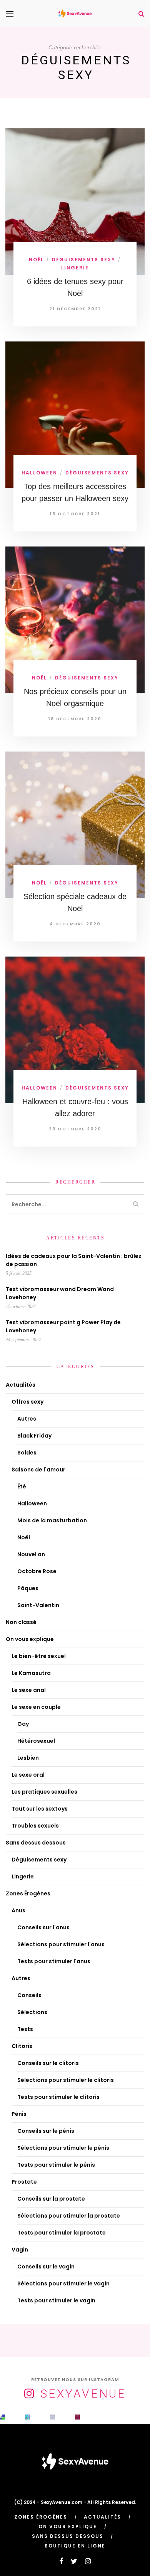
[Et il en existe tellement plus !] (52, 2417)
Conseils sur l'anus (43, 1927)
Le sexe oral (28, 1775)
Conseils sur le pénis (46, 2131)
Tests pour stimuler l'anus (54, 1961)
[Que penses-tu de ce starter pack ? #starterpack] (27, 2417)
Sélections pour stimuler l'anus (61, 1944)
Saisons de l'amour (38, 1470)
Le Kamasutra (31, 1673)
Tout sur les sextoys (40, 1809)
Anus (18, 1910)
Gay (23, 1724)
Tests (25, 2029)
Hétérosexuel (36, 1741)
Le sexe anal (29, 1690)
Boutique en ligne (75, 2546)
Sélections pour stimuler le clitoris (66, 2080)
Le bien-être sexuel (39, 1656)
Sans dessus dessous (36, 1843)
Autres (27, 1419)
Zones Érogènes (28, 1893)
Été (22, 1486)
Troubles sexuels (35, 1826)
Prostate (24, 2182)
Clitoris (22, 2046)
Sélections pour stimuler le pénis (63, 2148)
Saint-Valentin (38, 1605)
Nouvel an (31, 1554)
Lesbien (28, 1758)
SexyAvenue (83, 2394)
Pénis (19, 2114)
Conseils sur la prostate (51, 2199)
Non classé (21, 1622)
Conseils (29, 1995)
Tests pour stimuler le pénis (56, 2165)
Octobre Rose (37, 1571)
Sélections (32, 2012)
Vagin (20, 2250)
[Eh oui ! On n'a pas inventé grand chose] (77, 2417)
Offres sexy (27, 1402)
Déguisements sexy (84, 260)
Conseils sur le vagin (46, 2267)
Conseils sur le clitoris (48, 2063)
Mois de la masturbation (52, 1520)
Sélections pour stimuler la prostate (69, 2216)
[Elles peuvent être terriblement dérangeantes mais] (2, 2417)
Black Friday (34, 1436)
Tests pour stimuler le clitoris (58, 2097)
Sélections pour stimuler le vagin (63, 2283)
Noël (36, 260)
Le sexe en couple (36, 1707)
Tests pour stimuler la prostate (62, 2233)
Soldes (27, 1453)
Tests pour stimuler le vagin (56, 2300)
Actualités (21, 1385)
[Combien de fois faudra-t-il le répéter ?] (102, 2417)
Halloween (39, 473)
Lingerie (75, 268)
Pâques (28, 1588)
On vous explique (30, 1639)
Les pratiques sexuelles (44, 1792)
